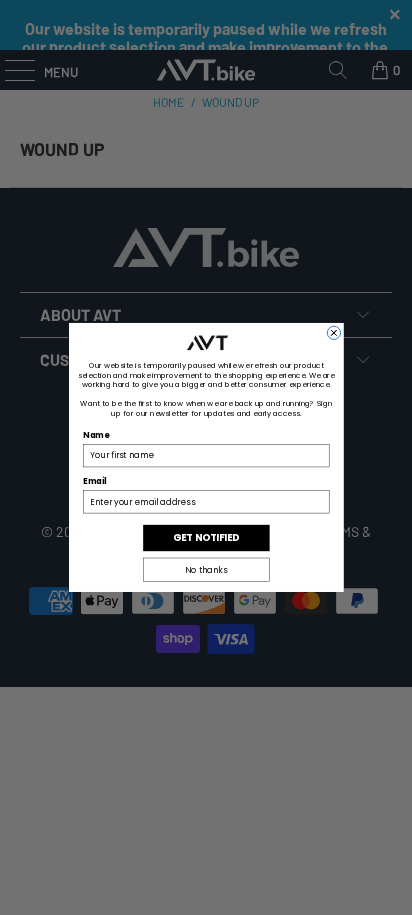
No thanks (206, 570)
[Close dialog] (333, 332)
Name (96, 436)
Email (94, 482)
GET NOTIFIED (206, 538)
